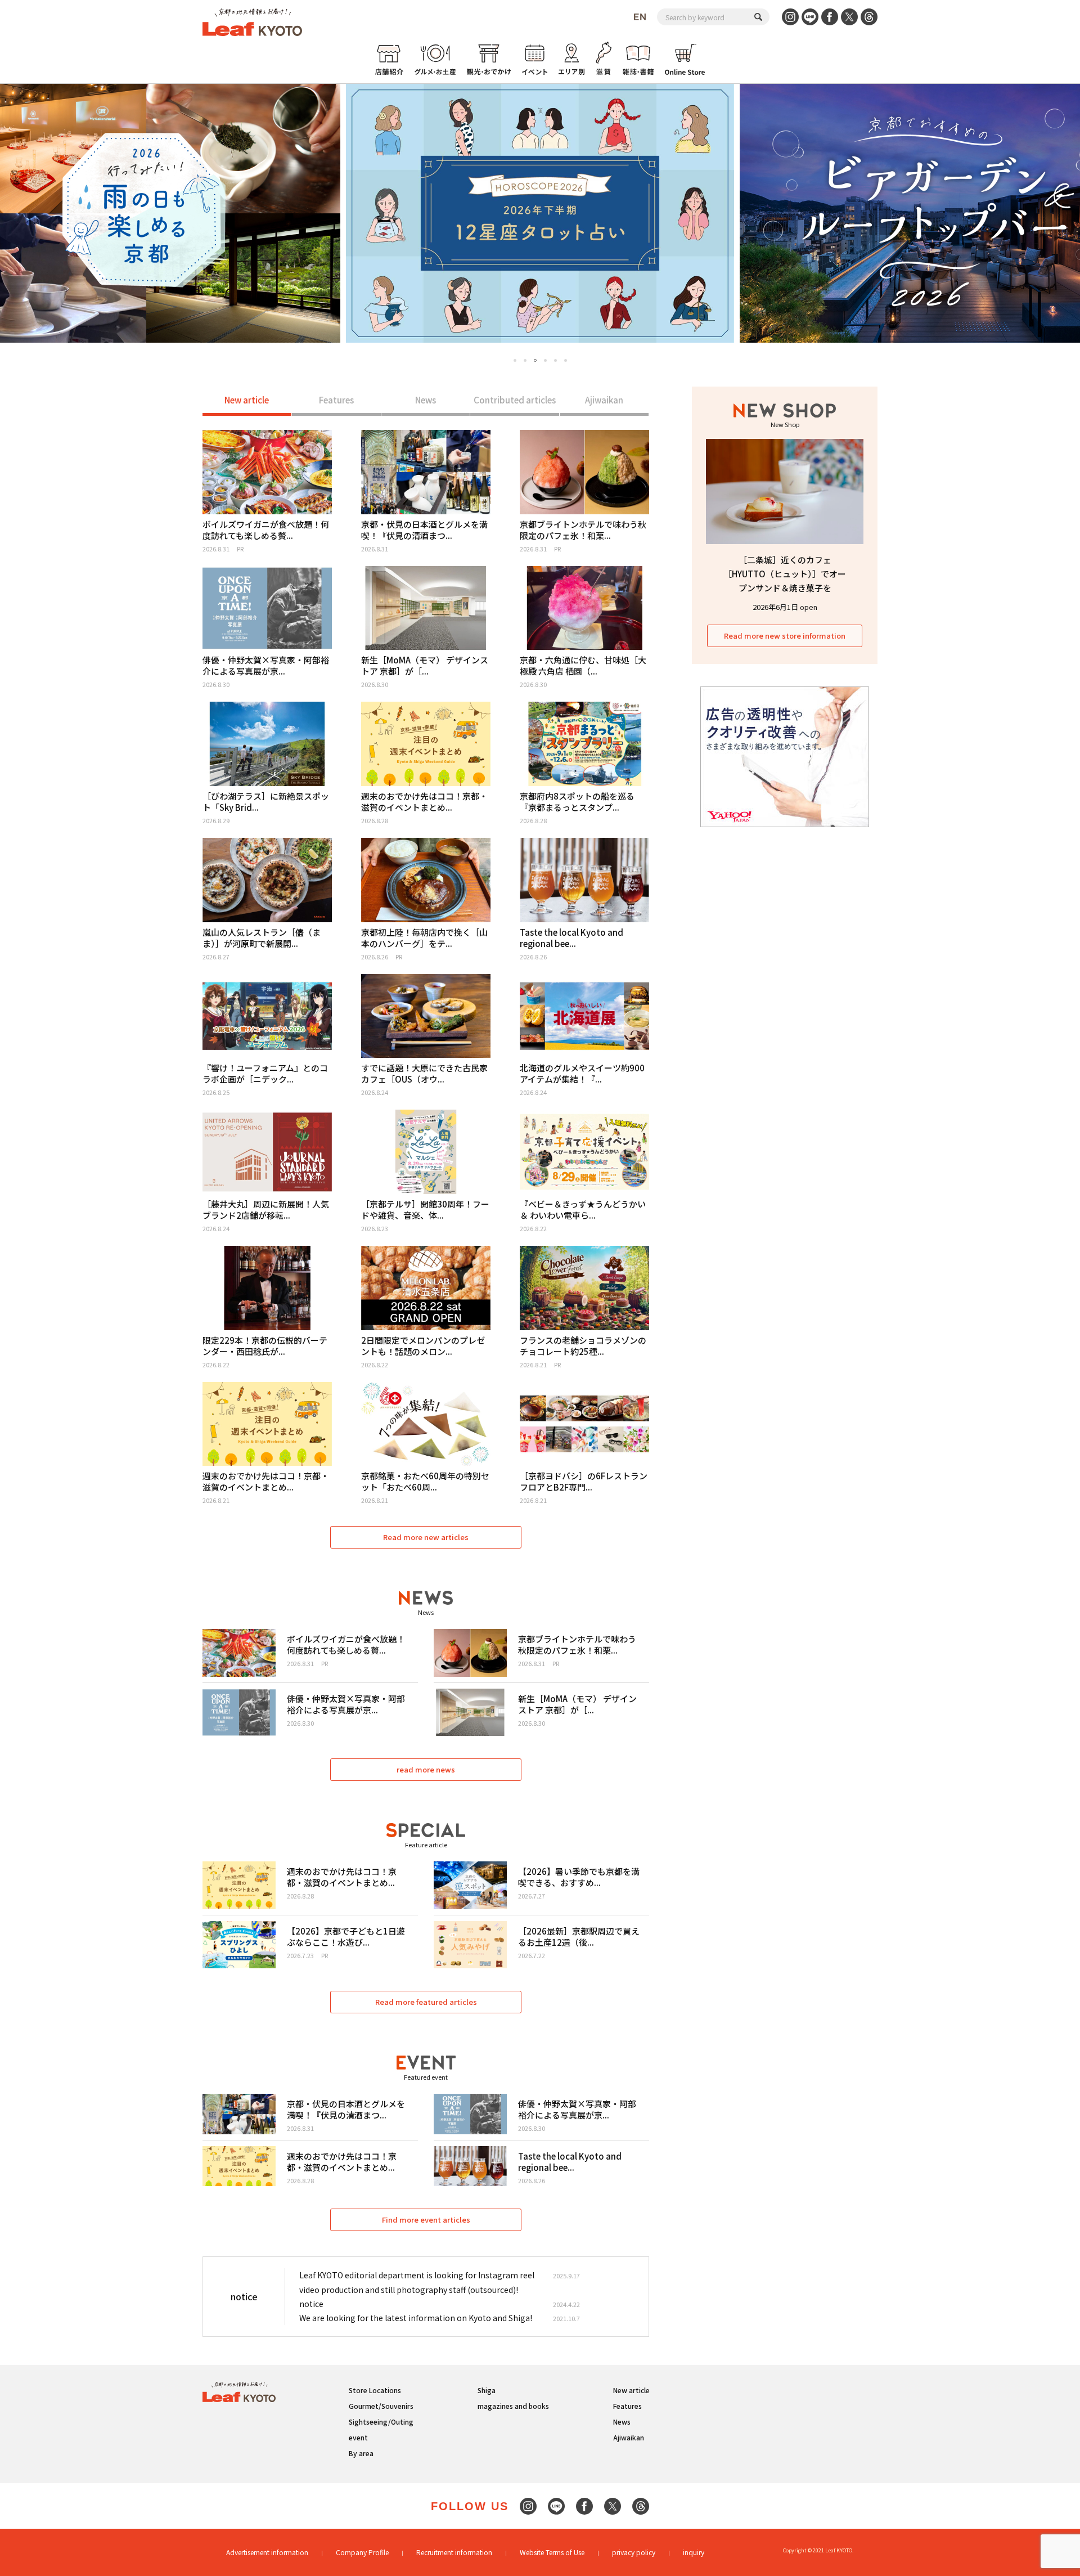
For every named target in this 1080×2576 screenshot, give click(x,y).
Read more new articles (426, 1537)
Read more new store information (785, 636)
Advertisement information (267, 2552)
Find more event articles (426, 2220)
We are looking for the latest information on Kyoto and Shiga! (416, 2318)
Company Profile (362, 2552)
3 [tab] (535, 361)
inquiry (694, 2552)
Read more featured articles (426, 2002)
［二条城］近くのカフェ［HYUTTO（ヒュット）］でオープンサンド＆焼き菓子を (785, 574)
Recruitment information (454, 2552)
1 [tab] (515, 360)
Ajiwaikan (604, 400)
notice (311, 2304)
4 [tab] (545, 360)
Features (336, 400)
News (426, 400)
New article (247, 400)
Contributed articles (515, 400)
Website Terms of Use (552, 2552)
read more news (426, 1769)
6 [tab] (566, 360)
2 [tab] (525, 360)
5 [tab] (555, 360)
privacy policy (634, 2552)
